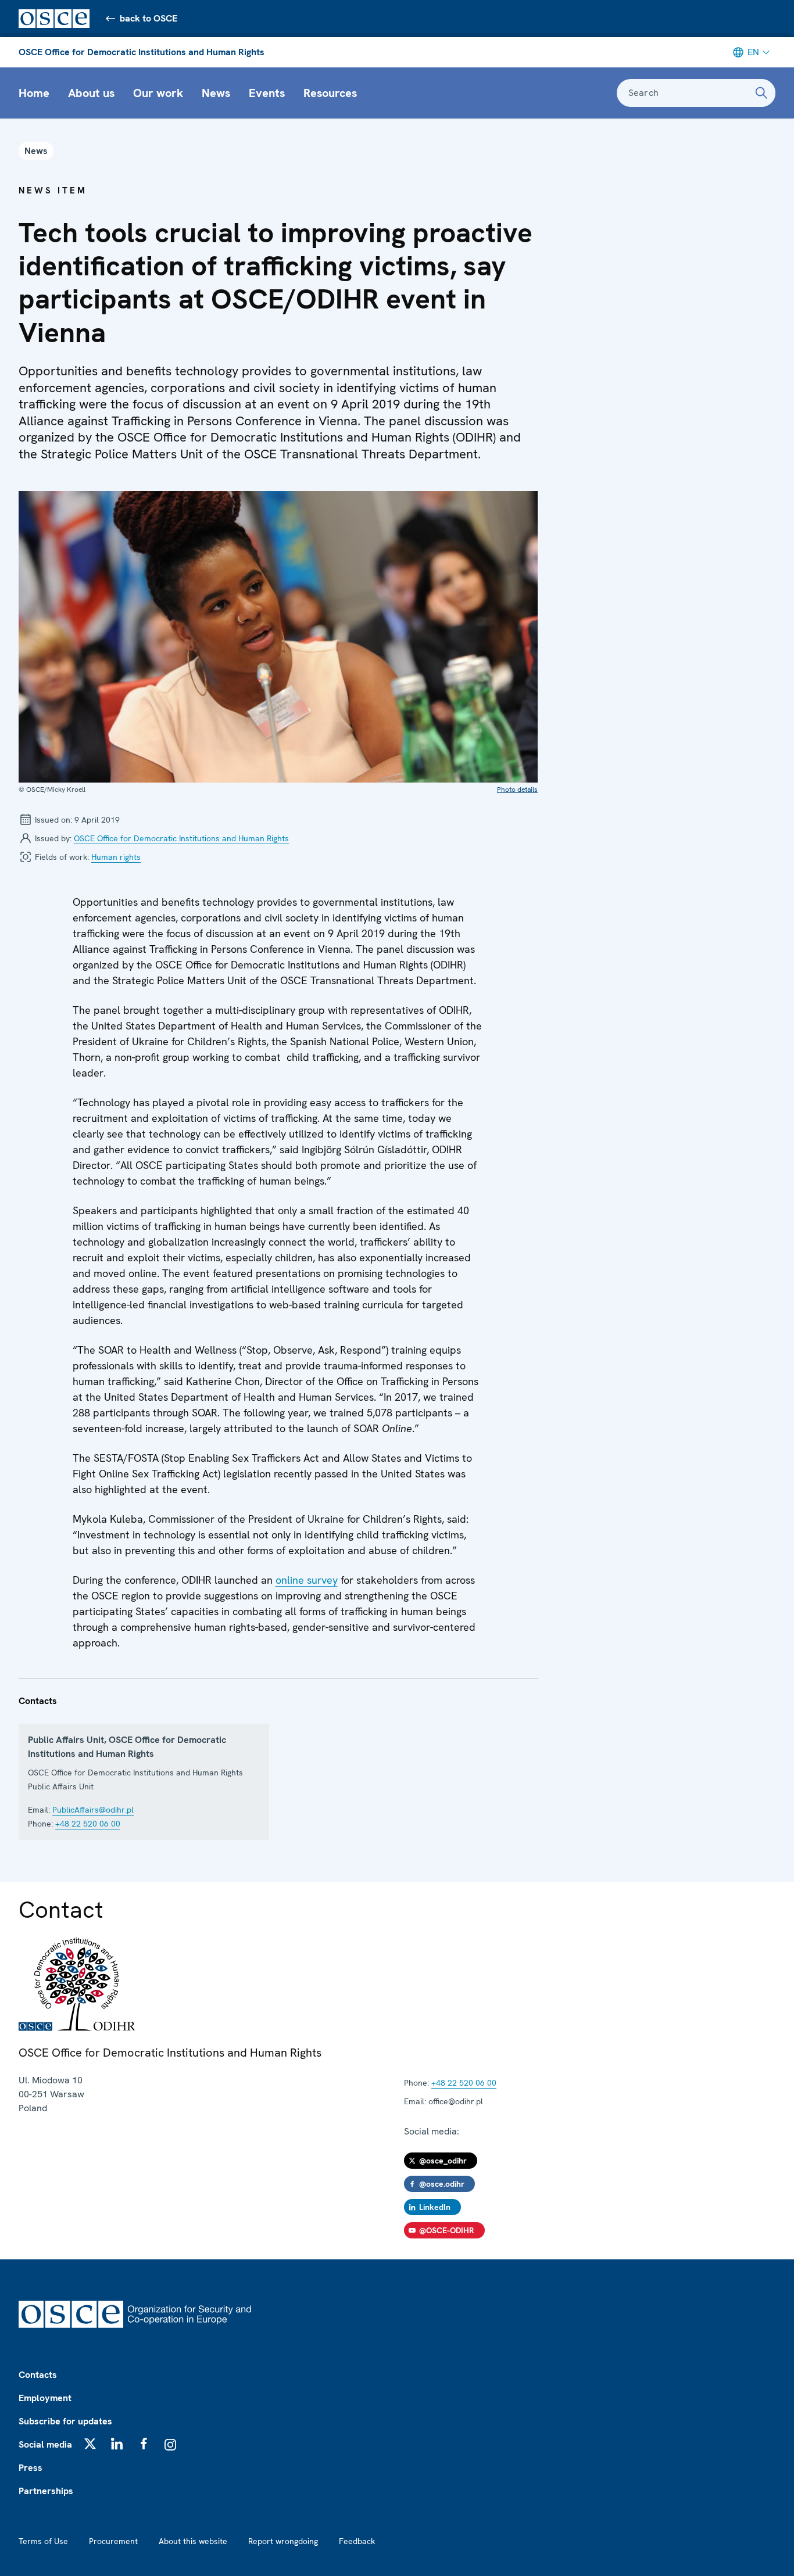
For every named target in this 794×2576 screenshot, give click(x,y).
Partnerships (46, 2491)
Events (267, 93)
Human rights (116, 857)
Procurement (113, 2541)
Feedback (357, 2541)
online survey (307, 1580)
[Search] (761, 93)
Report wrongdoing (283, 2541)
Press (31, 2468)
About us (91, 93)
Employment (45, 2398)
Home (34, 93)
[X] (90, 2444)
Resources (330, 93)
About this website (193, 2541)
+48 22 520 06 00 (88, 1824)
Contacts (38, 2375)
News (216, 93)
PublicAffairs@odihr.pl (93, 1810)
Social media (45, 2444)
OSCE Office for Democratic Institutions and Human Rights (142, 52)
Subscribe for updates (65, 2421)
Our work (158, 93)
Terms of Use (43, 2541)
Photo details (517, 790)
